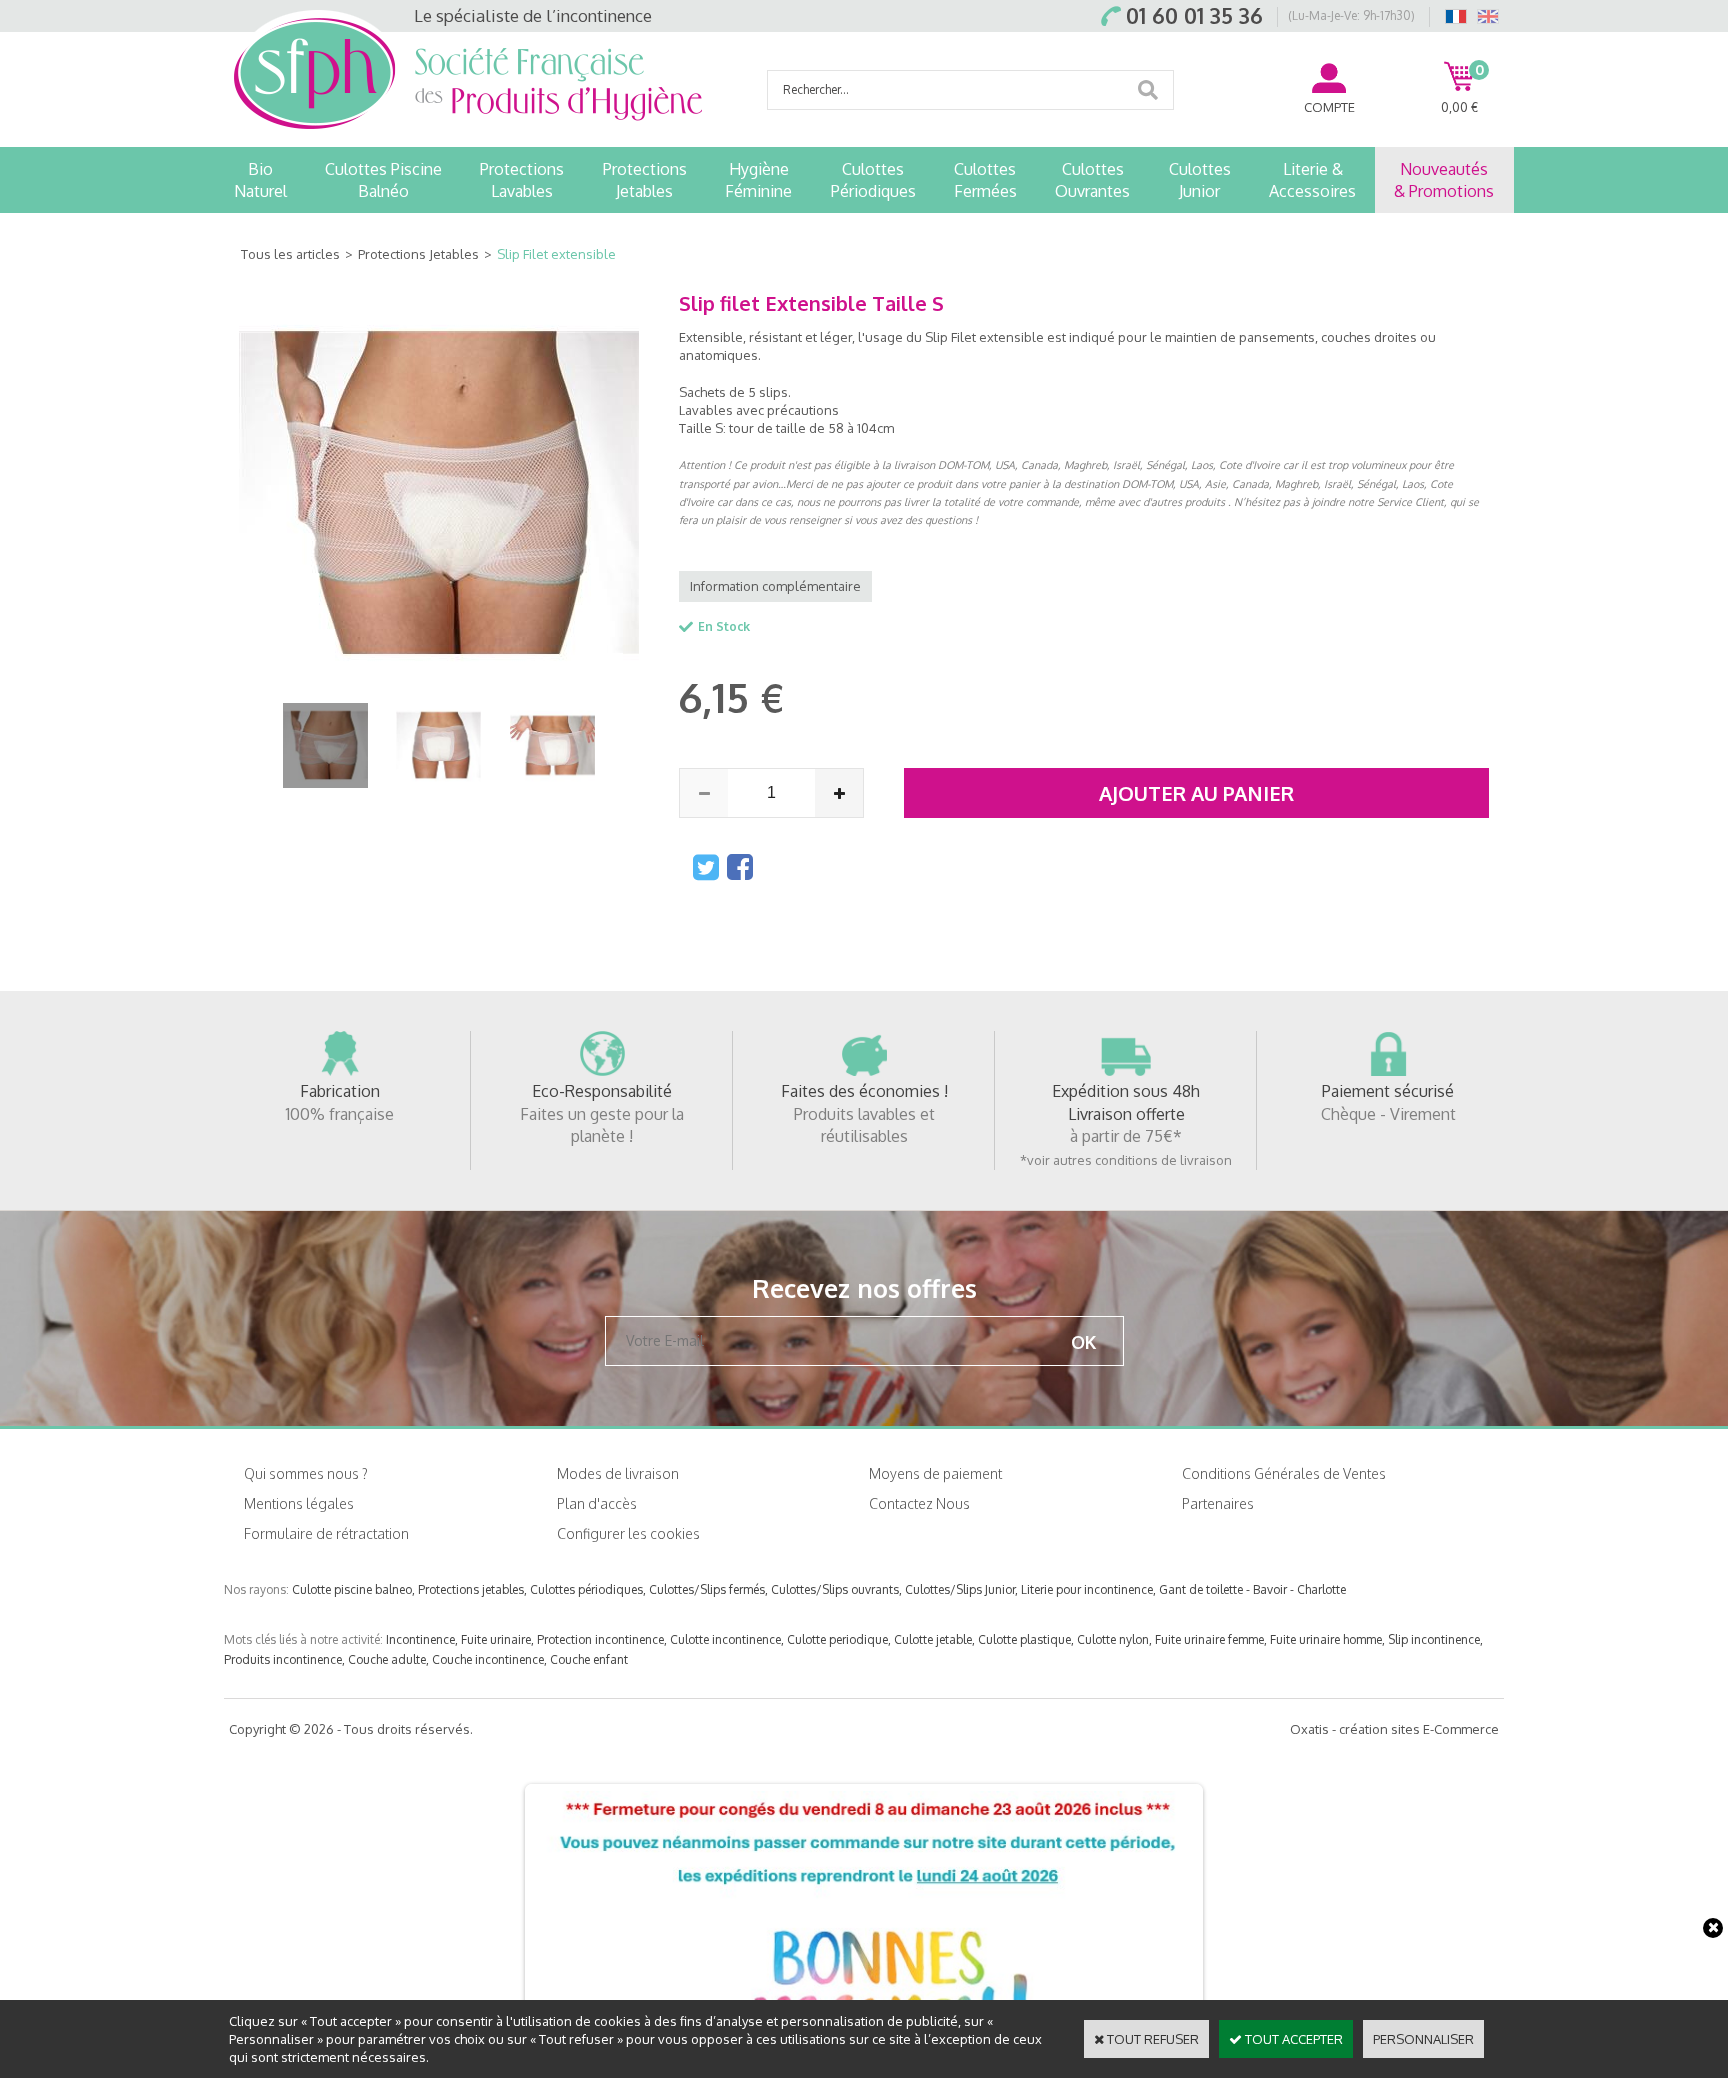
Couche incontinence (488, 1659)
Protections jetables (471, 1589)
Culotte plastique (1024, 1639)
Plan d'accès (597, 1503)
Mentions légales (299, 1503)
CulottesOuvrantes (1092, 180)
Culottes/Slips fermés (707, 1589)
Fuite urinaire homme (1326, 1639)
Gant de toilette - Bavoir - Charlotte (1252, 1589)
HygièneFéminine (758, 180)
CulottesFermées (985, 180)
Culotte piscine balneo (352, 1589)
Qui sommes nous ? (306, 1473)
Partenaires (1218, 1503)
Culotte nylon (1113, 1639)
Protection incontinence (600, 1639)
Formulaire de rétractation (326, 1533)
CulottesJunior (1200, 180)
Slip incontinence (1434, 1639)
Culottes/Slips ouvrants (835, 1589)
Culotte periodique (837, 1639)
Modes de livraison (618, 1473)
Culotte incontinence (725, 1639)
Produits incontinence (283, 1659)
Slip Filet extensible (556, 254)
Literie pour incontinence (1087, 1589)
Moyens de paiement (935, 1473)
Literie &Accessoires (1312, 180)
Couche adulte (387, 1659)
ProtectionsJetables (645, 180)
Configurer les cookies (628, 1533)
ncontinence (422, 1639)
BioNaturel (260, 180)
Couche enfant (589, 1659)
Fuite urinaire (496, 1639)
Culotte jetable (933, 1639)
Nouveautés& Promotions (1444, 180)
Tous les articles (290, 254)
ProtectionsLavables (522, 180)
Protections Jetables (418, 254)
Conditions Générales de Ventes (1284, 1473)
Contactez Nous (919, 1503)
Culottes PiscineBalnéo (383, 180)
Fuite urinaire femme (1209, 1639)
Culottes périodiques (586, 1589)
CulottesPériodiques (873, 180)
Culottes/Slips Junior (960, 1589)
